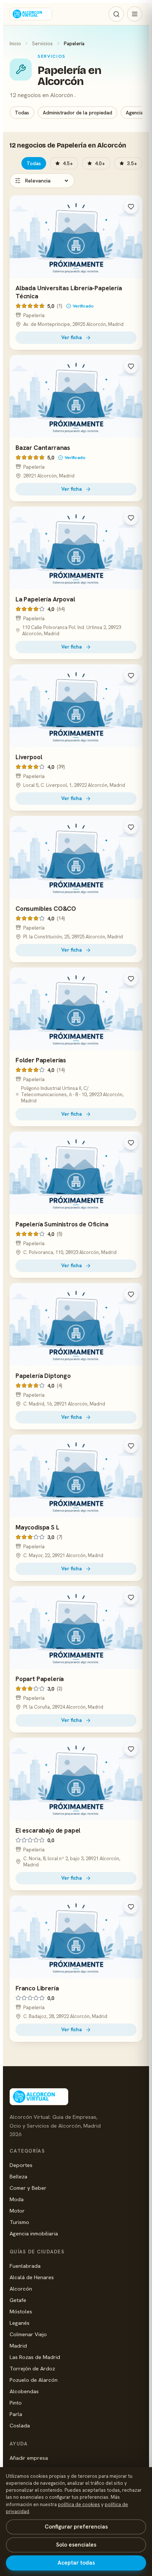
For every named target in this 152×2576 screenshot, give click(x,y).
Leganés (20, 2323)
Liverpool (29, 757)
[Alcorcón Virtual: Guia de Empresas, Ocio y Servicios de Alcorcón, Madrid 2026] (31, 14)
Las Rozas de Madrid (35, 2357)
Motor (17, 2211)
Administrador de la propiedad (77, 113)
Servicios (42, 43)
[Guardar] (131, 207)
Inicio (15, 43)
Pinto (16, 2403)
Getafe (18, 2300)
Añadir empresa (29, 2458)
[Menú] (135, 14)
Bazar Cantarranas (43, 448)
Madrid (18, 2346)
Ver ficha (72, 337)
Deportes (21, 2165)
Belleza (18, 2176)
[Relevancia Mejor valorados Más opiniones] (42, 181)
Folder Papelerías (41, 1060)
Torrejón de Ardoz (32, 2368)
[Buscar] (116, 14)
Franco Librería (37, 1988)
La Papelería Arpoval (45, 599)
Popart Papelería (40, 1679)
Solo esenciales (76, 2545)
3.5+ (132, 163)
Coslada (20, 2425)
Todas (22, 113)
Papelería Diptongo (43, 1376)
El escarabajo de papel (48, 1830)
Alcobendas (24, 2391)
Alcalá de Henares (32, 2277)
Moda (17, 2199)
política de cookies (79, 2504)
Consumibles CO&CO (46, 909)
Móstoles (21, 2311)
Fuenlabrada (25, 2266)
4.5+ (68, 163)
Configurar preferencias (76, 2527)
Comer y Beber (28, 2188)
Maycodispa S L (37, 1527)
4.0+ (100, 163)
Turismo (19, 2222)
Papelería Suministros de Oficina (62, 1224)
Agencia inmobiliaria (34, 2233)
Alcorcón (21, 2289)
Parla (16, 2414)
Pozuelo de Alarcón (34, 2380)
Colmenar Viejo (28, 2334)
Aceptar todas (76, 2563)
